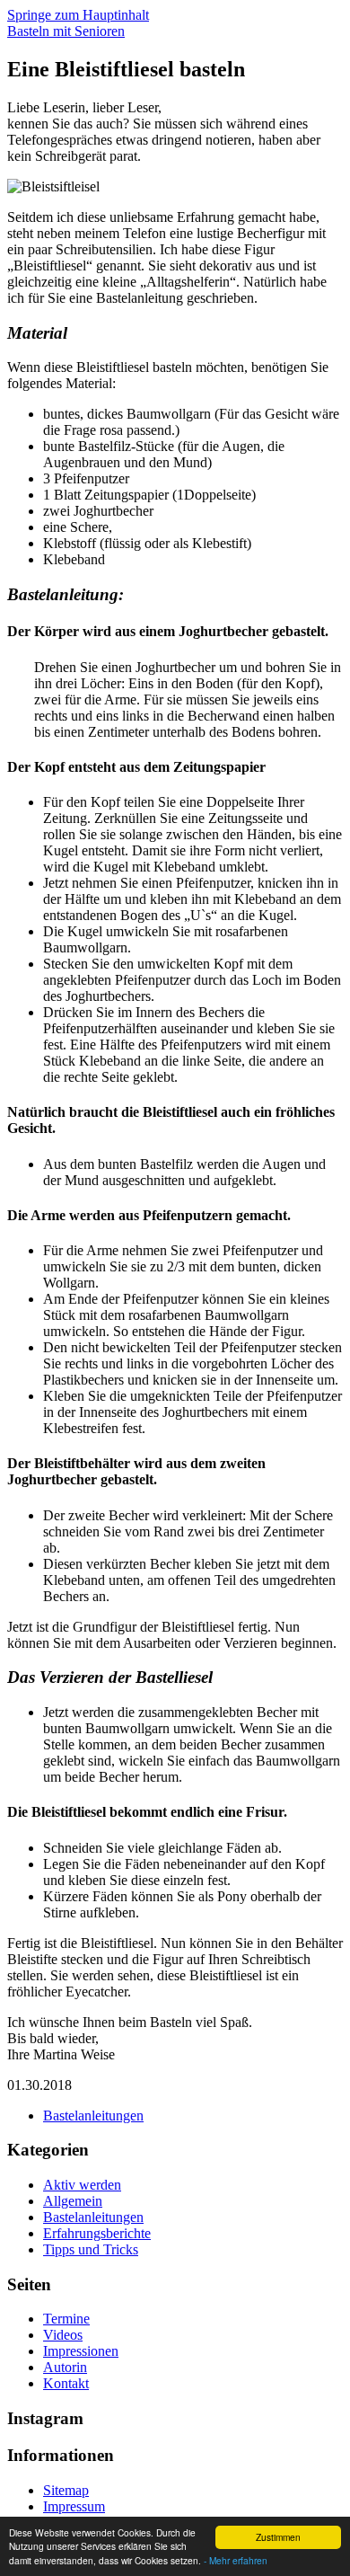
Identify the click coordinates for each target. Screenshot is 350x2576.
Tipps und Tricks (91, 2249)
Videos (63, 2335)
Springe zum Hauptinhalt (78, 15)
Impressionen (81, 2351)
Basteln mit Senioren (66, 31)
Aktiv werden (82, 2185)
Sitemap (66, 2490)
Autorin (65, 2367)
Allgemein (73, 2201)
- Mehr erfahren (236, 2560)
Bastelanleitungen (93, 2116)
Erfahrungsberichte (97, 2233)
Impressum (74, 2506)
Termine (66, 2319)
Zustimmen (278, 2537)
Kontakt (66, 2383)
